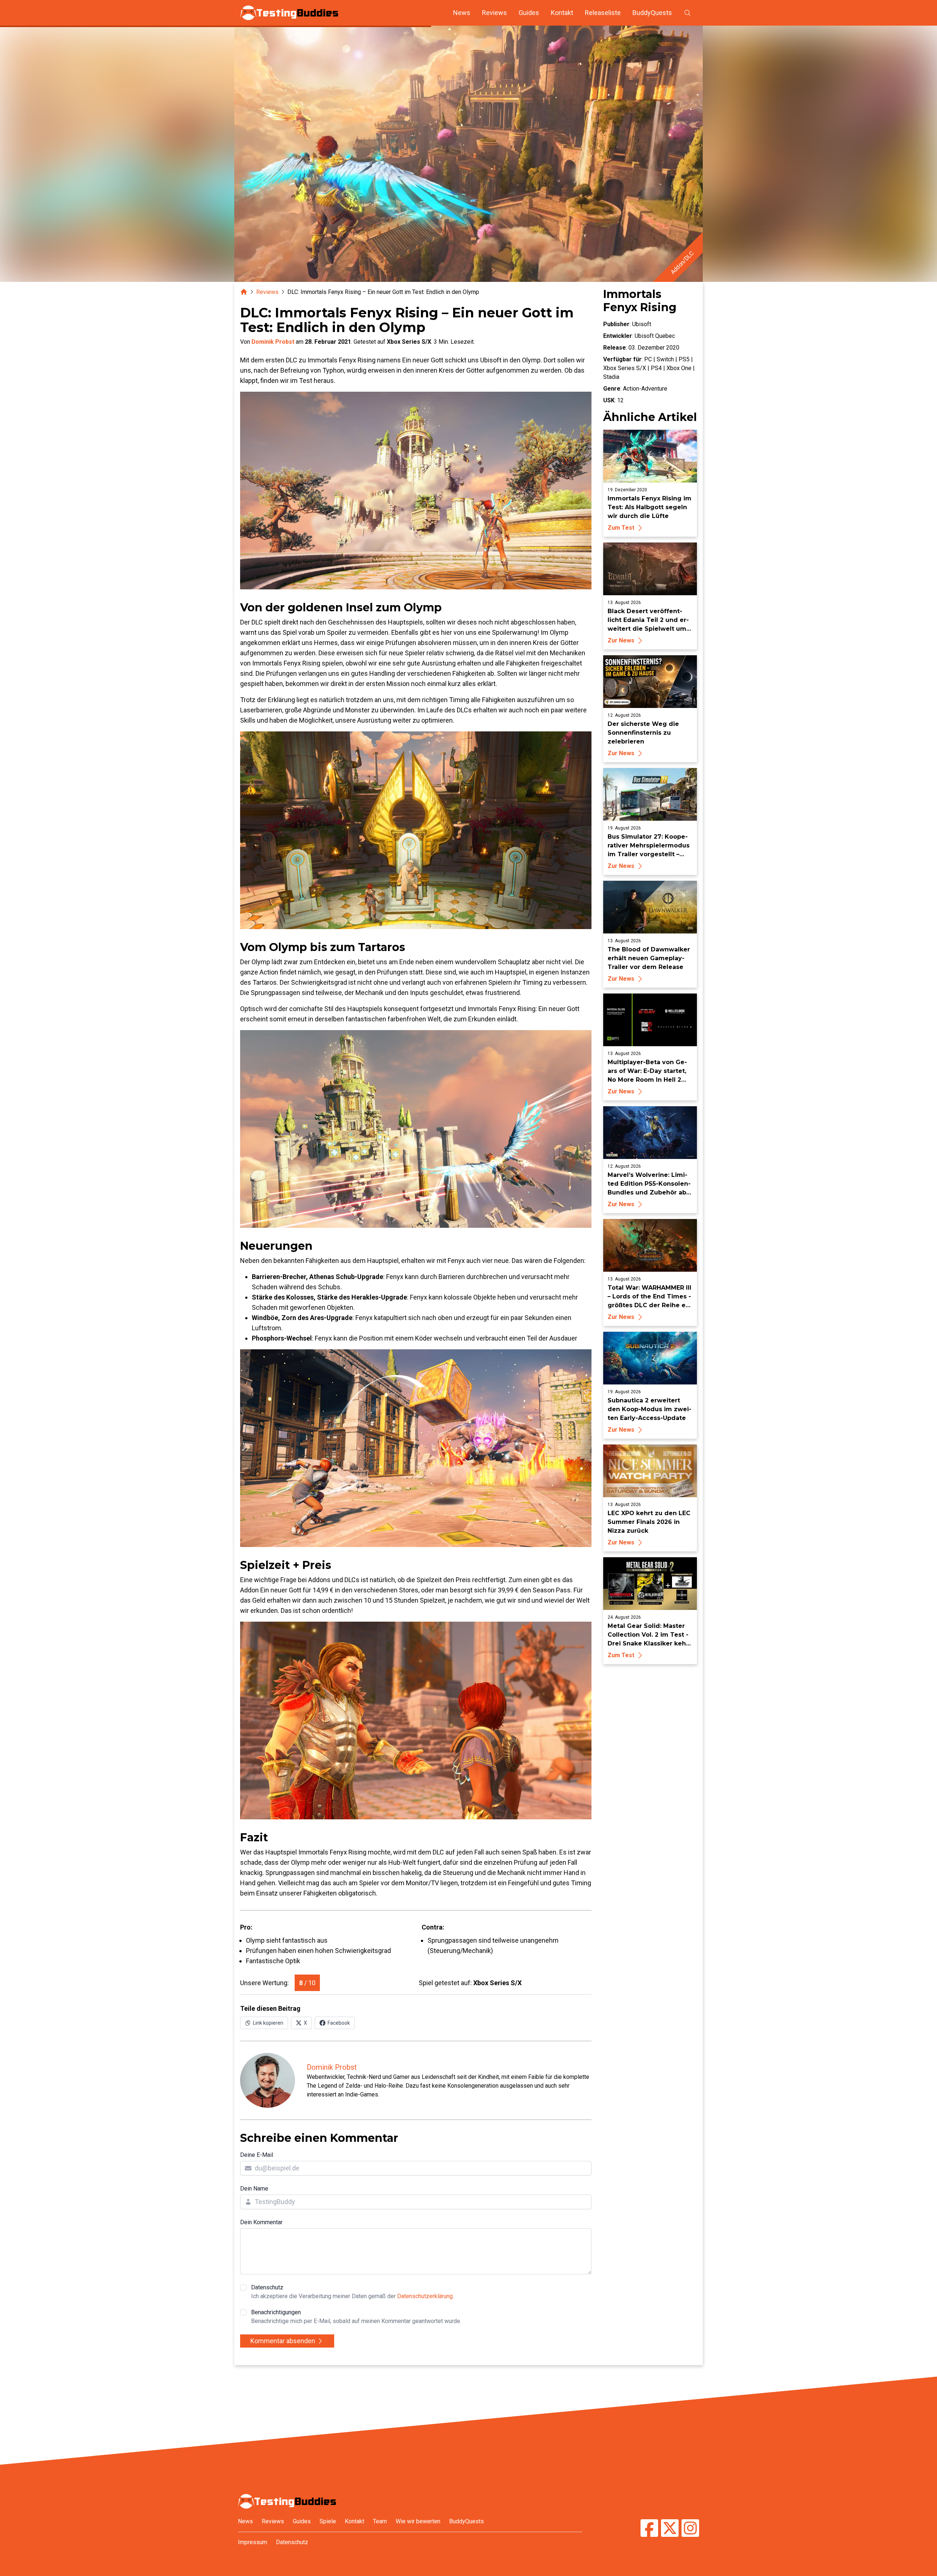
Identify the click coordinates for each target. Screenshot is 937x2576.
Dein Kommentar (261, 2222)
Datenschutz (352, 2292)
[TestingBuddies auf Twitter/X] (670, 2529)
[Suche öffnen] (687, 13)
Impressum (253, 2542)
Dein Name (254, 2189)
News (462, 13)
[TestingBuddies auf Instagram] (690, 2529)
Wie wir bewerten (418, 2521)
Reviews (494, 13)
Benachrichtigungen (356, 2317)
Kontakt (562, 13)
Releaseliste (603, 13)
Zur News (621, 640)
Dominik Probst (273, 342)
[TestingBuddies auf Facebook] (649, 2529)
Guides (529, 13)
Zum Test (621, 528)
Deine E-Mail (257, 2155)
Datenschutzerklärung (425, 2296)
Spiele (328, 2521)
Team (380, 2521)
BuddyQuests (652, 13)
